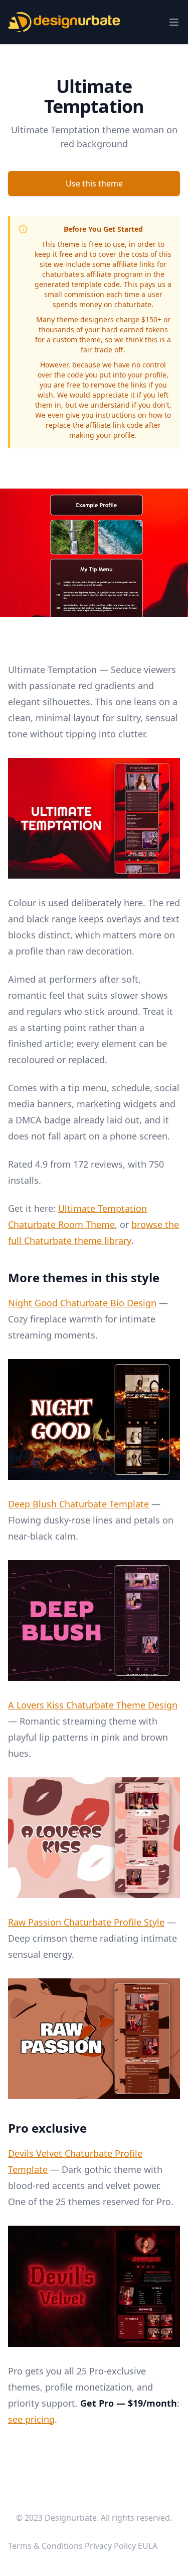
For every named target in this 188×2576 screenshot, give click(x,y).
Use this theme (94, 183)
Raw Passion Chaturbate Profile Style (86, 1922)
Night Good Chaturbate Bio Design (82, 1303)
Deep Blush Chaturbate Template (78, 1504)
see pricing (31, 2419)
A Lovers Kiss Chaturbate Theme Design (93, 1705)
